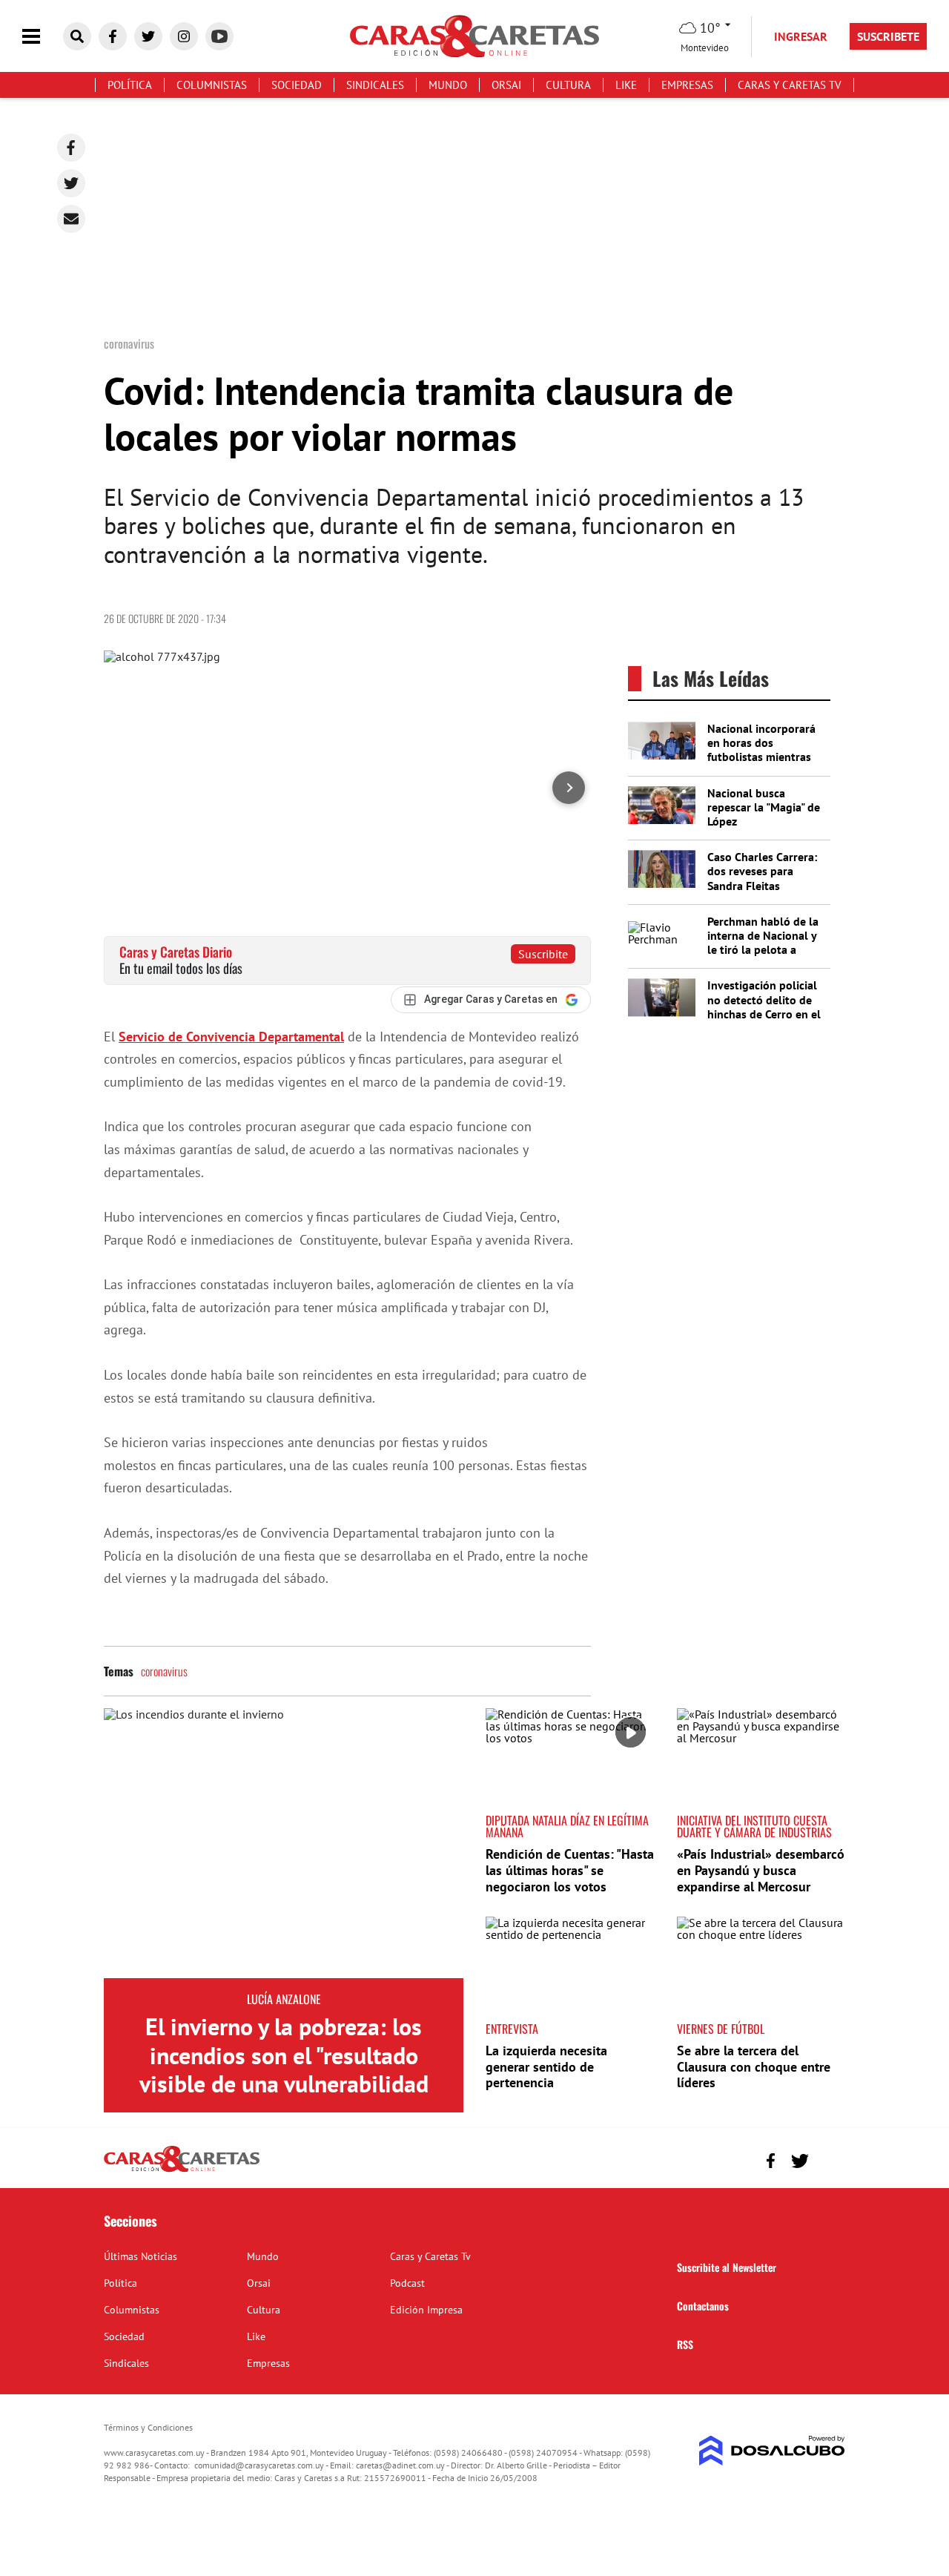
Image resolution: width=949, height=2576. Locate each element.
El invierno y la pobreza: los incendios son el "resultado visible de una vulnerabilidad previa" (284, 2069)
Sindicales (375, 85)
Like (626, 85)
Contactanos (703, 2306)
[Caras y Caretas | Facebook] (113, 36)
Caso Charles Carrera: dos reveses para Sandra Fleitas (762, 871)
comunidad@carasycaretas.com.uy (259, 2465)
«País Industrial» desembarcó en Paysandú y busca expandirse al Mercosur (761, 1870)
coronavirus (164, 1671)
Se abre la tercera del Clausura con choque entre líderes (754, 2066)
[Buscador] (77, 36)
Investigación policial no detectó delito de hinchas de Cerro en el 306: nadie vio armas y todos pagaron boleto (765, 1014)
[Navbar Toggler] (42, 37)
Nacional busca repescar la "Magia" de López (764, 807)
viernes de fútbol (721, 2029)
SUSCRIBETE (888, 36)
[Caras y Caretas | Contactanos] (829, 2159)
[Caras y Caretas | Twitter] (148, 36)
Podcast (407, 2283)
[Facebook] (71, 148)
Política (130, 85)
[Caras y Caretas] (182, 2171)
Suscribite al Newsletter (727, 2267)
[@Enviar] (71, 219)
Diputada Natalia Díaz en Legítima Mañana (567, 1826)
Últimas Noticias (140, 2256)
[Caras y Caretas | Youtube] (219, 36)
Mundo (448, 85)
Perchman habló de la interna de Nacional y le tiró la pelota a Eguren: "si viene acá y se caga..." (763, 950)
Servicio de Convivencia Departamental (231, 1037)
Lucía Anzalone (284, 1999)
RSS (685, 2344)
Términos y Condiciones (148, 2427)
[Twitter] (71, 183)
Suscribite (543, 954)
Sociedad (297, 85)
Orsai (506, 85)
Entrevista (512, 2029)
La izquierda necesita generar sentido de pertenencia (546, 2066)
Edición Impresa (426, 2310)
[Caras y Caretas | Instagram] (184, 36)
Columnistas (212, 85)
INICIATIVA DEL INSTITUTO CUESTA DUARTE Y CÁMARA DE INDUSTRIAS (754, 1826)
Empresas (687, 85)
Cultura (568, 85)
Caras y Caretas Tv (790, 85)
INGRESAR (801, 36)
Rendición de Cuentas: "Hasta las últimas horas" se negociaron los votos (570, 1870)
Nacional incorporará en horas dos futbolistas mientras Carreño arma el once (762, 750)
